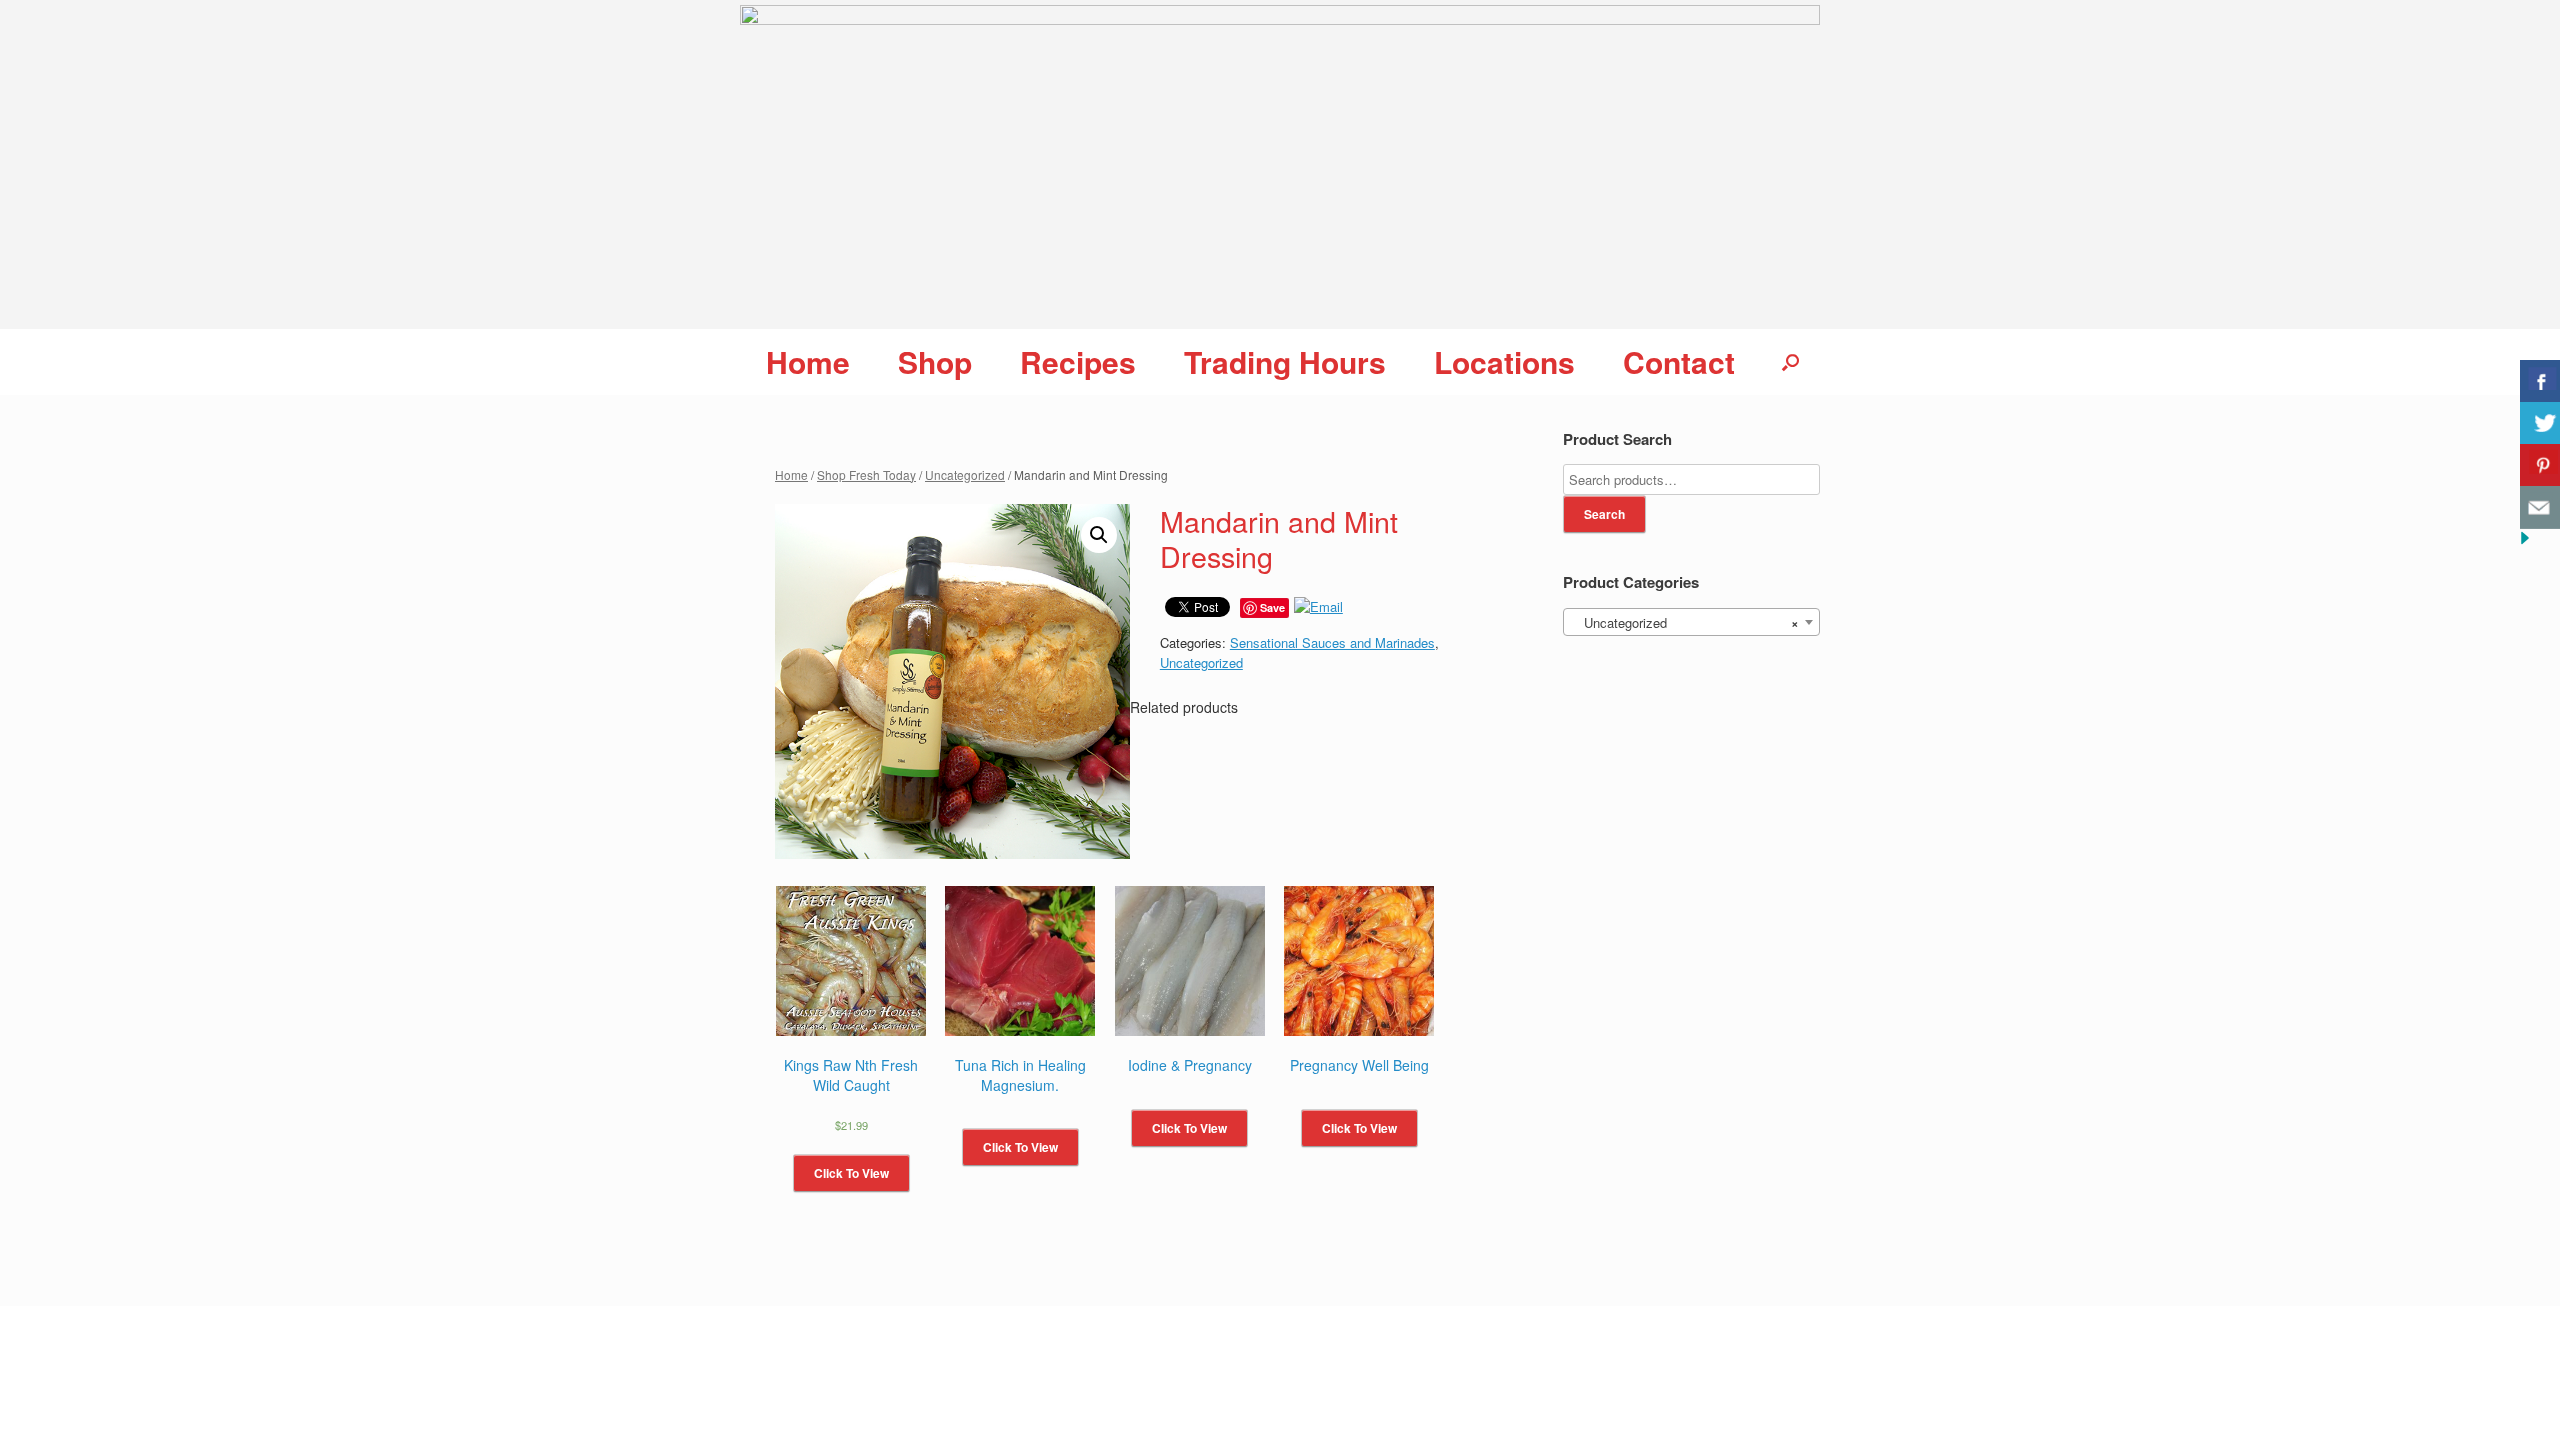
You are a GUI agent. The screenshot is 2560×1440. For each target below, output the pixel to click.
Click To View (851, 1173)
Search (1604, 514)
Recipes (1078, 361)
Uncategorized (965, 474)
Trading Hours (1285, 361)
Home (808, 361)
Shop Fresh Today (866, 474)
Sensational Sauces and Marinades (1332, 642)
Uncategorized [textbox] (1685, 622)
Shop (935, 361)
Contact (1679, 361)
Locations (1504, 361)
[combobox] (1691, 622)
